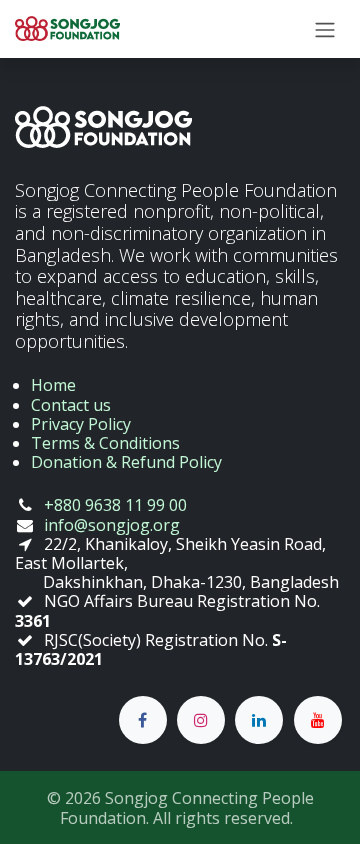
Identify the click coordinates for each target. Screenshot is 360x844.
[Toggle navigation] (325, 29)
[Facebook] (143, 720)
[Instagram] (201, 720)
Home (53, 385)
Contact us (71, 405)
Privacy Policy (81, 424)
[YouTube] (318, 720)
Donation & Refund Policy (126, 462)
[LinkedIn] (259, 720)
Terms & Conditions (105, 443)
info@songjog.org (112, 525)
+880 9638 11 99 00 (115, 505)
